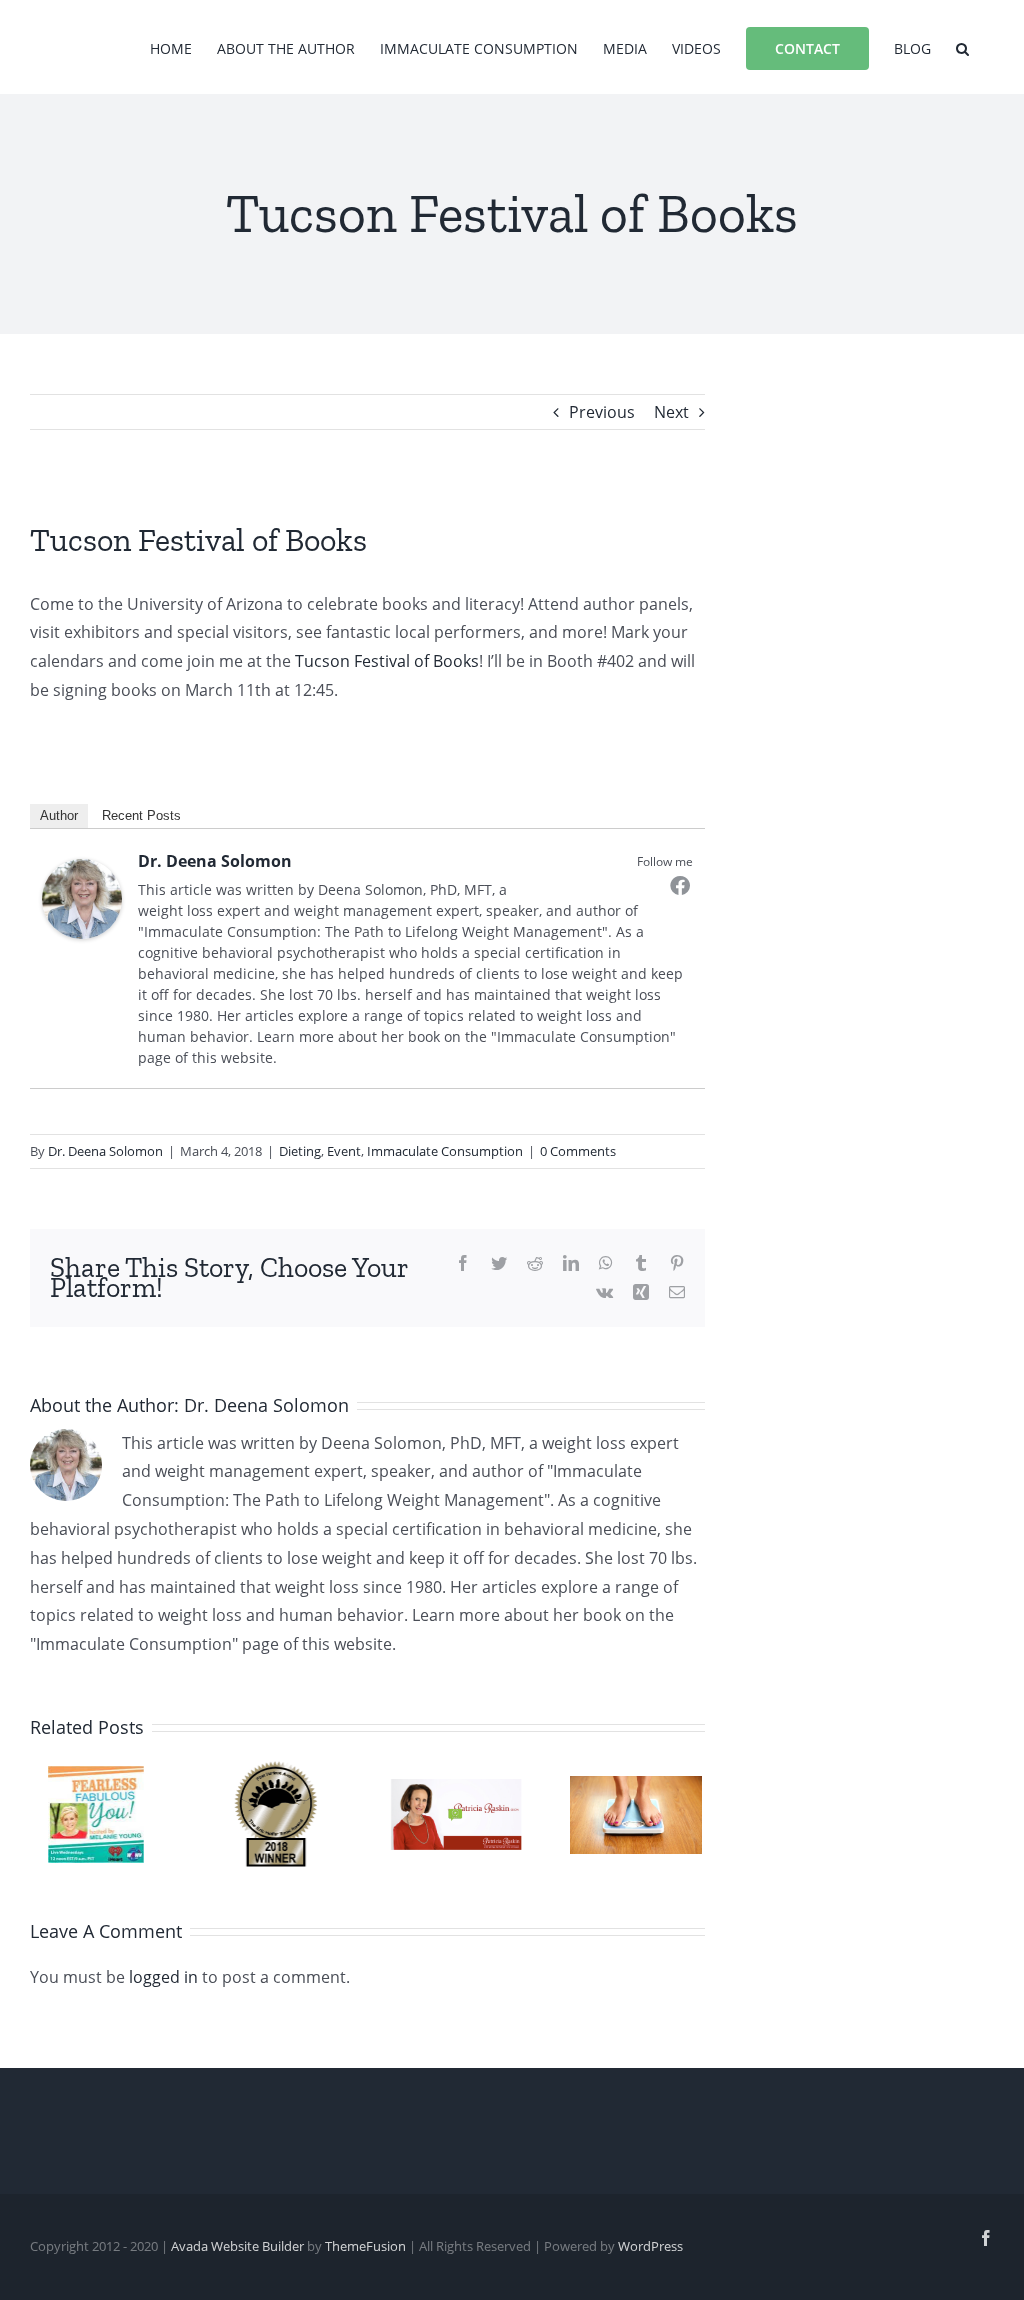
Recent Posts (141, 815)
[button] (962, 47)
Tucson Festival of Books (387, 661)
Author (59, 815)
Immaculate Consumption (445, 1151)
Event (344, 1151)
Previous (602, 412)
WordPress (650, 2246)
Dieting (300, 1151)
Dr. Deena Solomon (215, 861)
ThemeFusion (365, 2246)
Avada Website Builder (237, 2246)
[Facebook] (680, 885)
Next (671, 412)
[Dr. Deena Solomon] (82, 873)
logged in (163, 1977)
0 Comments (578, 1151)
